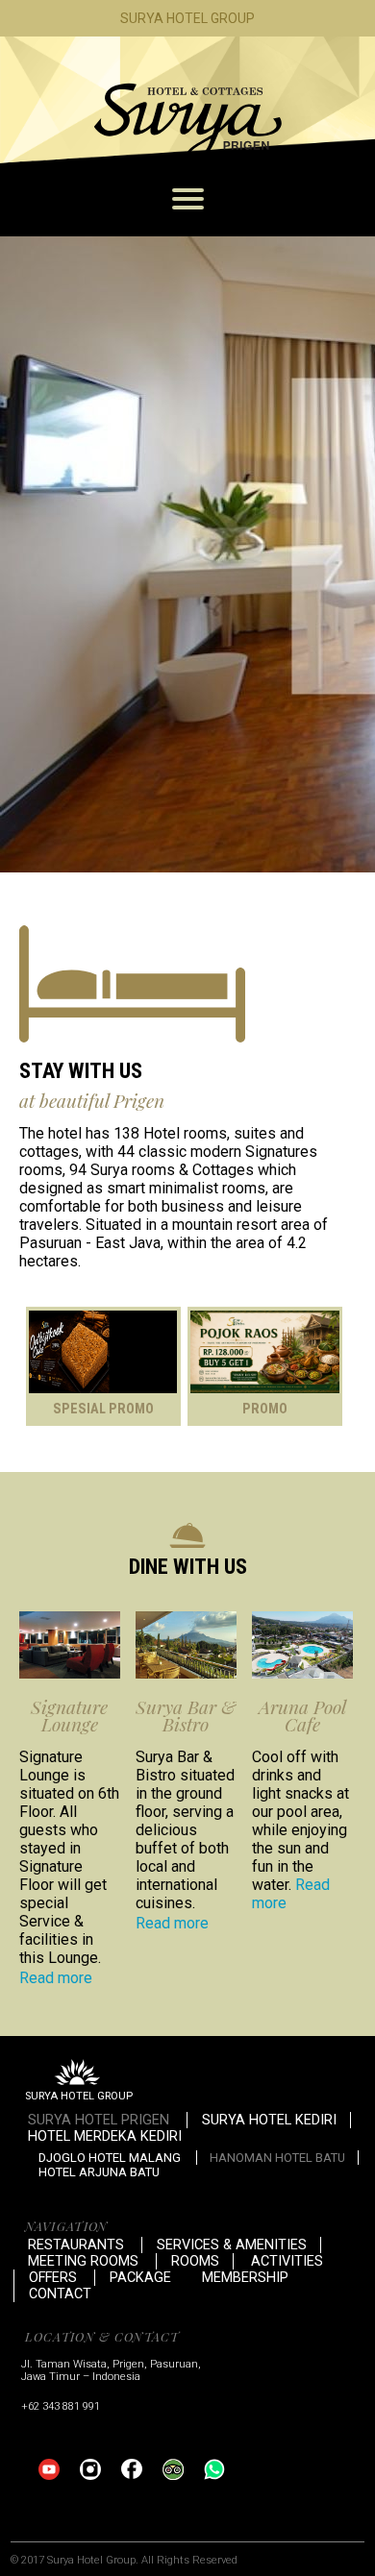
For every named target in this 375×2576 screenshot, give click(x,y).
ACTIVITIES (287, 2261)
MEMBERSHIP (245, 2278)
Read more (56, 1978)
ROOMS (195, 2261)
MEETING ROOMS (83, 2261)
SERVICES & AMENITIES (232, 2245)
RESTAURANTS (76, 2245)
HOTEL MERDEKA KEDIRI (105, 2136)
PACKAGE (140, 2278)
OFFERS (53, 2278)
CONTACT (60, 2294)
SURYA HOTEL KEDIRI (269, 2120)
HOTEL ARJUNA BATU (99, 2172)
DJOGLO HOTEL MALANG (110, 2158)
